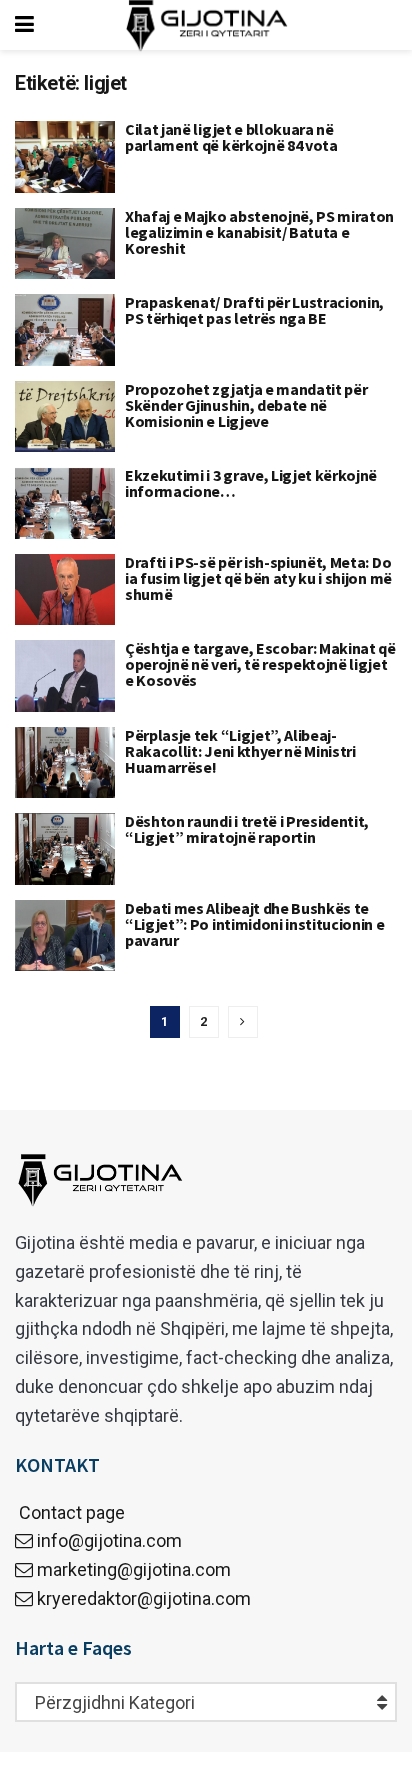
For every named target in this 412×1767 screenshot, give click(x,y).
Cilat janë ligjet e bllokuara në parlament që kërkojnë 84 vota (231, 137)
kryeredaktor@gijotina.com (144, 1598)
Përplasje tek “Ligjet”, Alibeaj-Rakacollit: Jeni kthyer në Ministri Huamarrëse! (240, 751)
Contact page (70, 1512)
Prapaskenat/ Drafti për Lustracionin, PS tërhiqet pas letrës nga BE (254, 310)
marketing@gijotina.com (134, 1569)
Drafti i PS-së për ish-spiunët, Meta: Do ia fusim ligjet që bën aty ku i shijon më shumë (258, 578)
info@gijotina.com (109, 1540)
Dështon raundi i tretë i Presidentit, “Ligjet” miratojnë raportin (247, 829)
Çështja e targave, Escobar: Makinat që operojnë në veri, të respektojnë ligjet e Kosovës (260, 664)
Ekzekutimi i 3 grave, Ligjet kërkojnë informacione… (251, 483)
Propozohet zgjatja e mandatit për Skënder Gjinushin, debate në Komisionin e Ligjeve (246, 405)
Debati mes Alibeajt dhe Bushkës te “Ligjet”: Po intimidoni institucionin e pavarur (255, 924)
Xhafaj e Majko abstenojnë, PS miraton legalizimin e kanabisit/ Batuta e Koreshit (259, 232)
